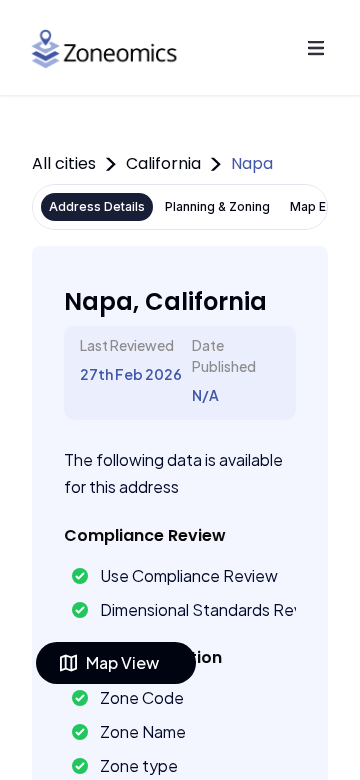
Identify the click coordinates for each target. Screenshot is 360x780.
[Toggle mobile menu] (316, 48)
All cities (64, 163)
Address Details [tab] (97, 206)
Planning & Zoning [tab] (217, 206)
